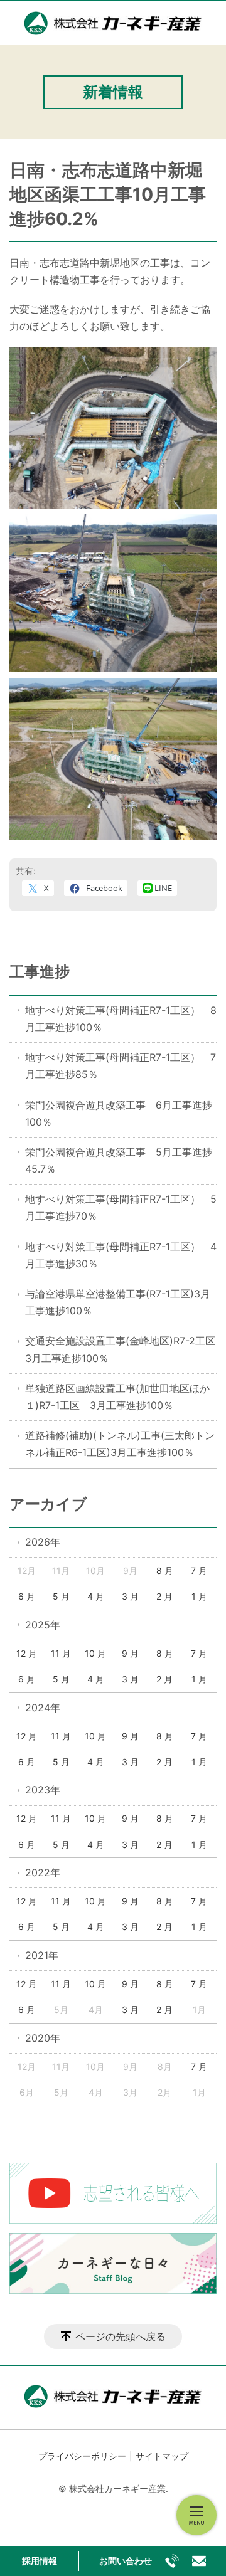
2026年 (43, 1542)
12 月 (27, 1653)
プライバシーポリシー (82, 2456)
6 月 (27, 1596)
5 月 (61, 1596)
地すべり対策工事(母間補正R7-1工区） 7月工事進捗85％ (121, 1066)
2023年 (43, 1790)
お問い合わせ (126, 2561)
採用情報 (40, 2561)
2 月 (164, 1596)
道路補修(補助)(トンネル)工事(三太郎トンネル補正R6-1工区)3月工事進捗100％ (120, 1444)
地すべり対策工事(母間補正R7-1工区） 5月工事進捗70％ (121, 1207)
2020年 (43, 2038)
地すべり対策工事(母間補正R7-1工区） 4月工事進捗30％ (121, 1255)
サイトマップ (162, 2456)
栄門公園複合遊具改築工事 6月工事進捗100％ (119, 1113)
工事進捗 (40, 972)
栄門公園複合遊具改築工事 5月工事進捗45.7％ (119, 1160)
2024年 (43, 1708)
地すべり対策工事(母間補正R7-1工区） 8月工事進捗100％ (121, 1019)
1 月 (199, 1596)
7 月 (199, 1570)
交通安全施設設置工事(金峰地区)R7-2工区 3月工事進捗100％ (121, 1349)
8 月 (165, 1570)
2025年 (43, 1625)
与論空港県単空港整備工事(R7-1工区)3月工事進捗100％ (118, 1302)
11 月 (61, 1653)
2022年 (43, 1872)
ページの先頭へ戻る (121, 2336)
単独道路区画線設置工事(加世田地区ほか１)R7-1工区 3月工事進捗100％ (117, 1397)
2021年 (42, 1955)
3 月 (130, 1596)
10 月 (95, 1653)
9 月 (130, 1653)
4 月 (96, 1596)
